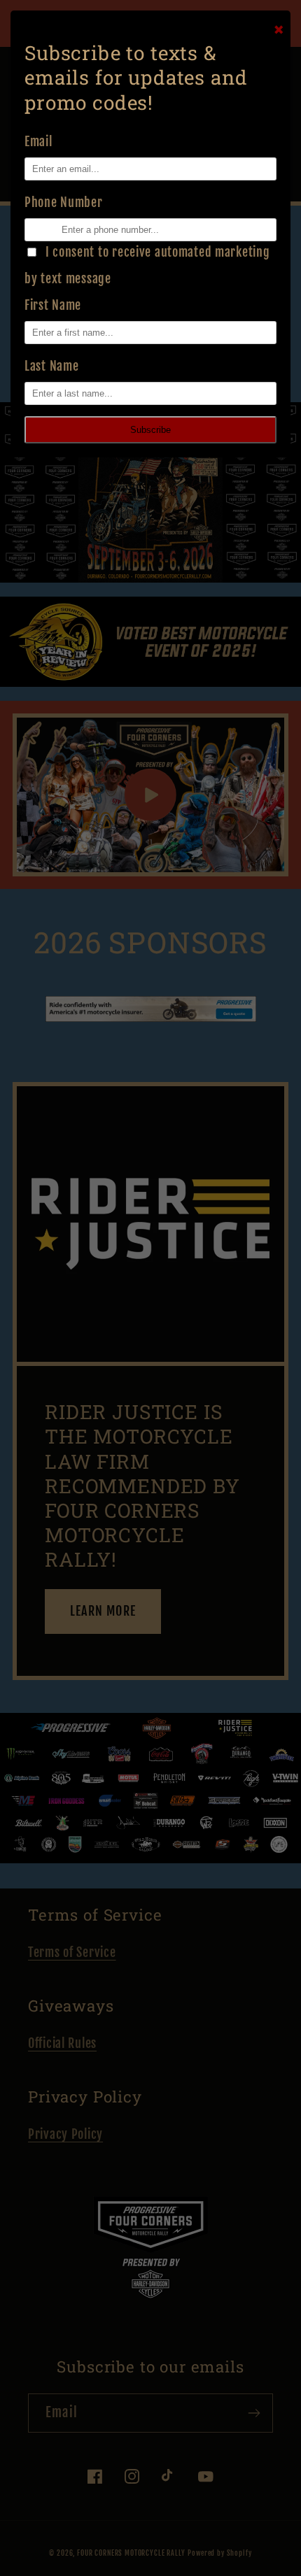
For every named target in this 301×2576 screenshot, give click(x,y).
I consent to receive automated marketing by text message (147, 265)
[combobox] (30, 230)
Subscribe (150, 430)
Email (38, 141)
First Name (53, 305)
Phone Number (64, 202)
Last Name (51, 366)
